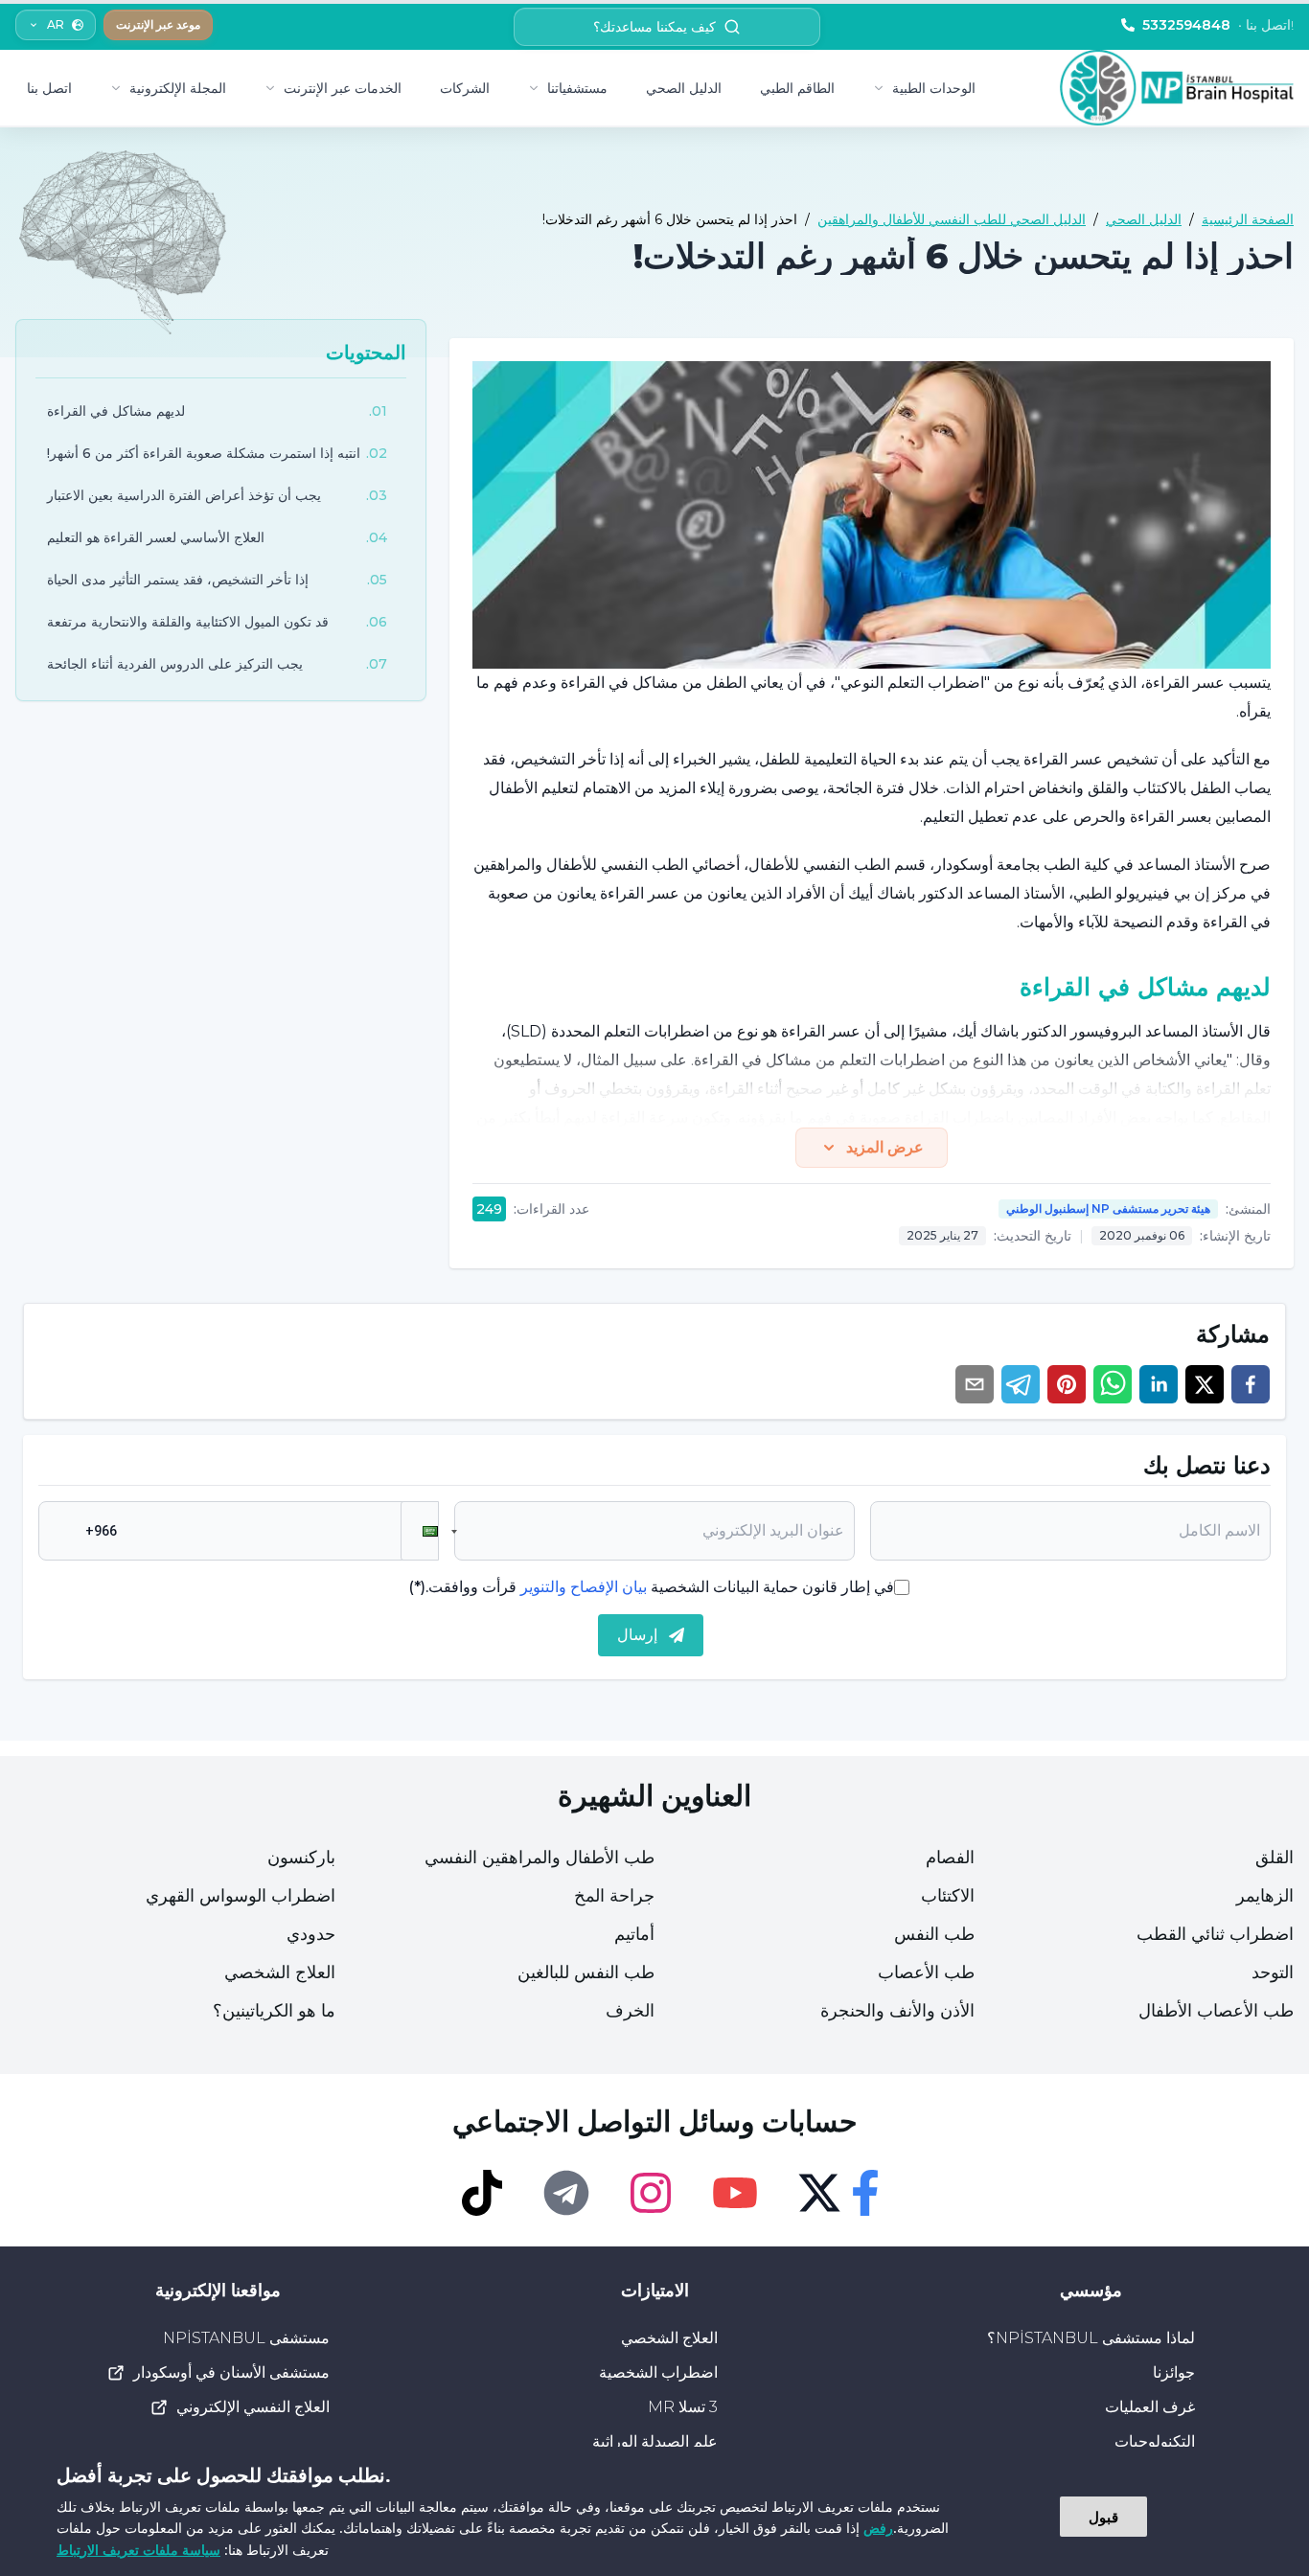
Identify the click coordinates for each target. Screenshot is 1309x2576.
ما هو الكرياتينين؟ (274, 2011)
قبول (1103, 2517)
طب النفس (934, 1934)
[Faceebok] (865, 2193)
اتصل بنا (49, 88)
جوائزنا (1174, 2372)
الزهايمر (1265, 1896)
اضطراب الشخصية (658, 2372)
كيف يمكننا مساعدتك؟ (654, 27)
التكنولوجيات (1155, 2441)
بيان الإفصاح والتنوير (584, 1587)
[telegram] (1021, 1384)
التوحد (1273, 1972)
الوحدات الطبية (934, 88)
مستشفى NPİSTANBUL (246, 2338)
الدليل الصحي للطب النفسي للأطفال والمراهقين (952, 219)
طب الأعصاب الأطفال (1216, 2011)
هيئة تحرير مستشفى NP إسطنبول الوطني (1108, 1208)
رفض (878, 2528)
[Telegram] (566, 2193)
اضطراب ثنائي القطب (1215, 1934)
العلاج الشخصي (280, 1972)
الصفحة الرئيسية (1248, 219)
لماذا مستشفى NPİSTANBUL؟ (1091, 2338)
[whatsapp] (1113, 1384)
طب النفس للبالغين (586, 1972)
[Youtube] (735, 2193)
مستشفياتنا (577, 88)
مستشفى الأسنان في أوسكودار (231, 2372)
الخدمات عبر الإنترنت (343, 88)
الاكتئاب (948, 1896)
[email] (975, 1384)
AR (56, 24)
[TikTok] (482, 2193)
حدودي (311, 1934)
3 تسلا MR (683, 2407)
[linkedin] (1159, 1384)
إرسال (637, 1635)
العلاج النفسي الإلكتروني (253, 2407)
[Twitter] (819, 2193)
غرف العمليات (1150, 2407)
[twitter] (1205, 1384)
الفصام (950, 1858)
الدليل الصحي (684, 88)
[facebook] (1251, 1384)
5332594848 (1218, 25)
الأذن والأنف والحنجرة (897, 2011)
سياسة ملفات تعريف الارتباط (138, 2550)
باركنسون (301, 1858)
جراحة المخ (614, 1896)
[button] (420, 1531)
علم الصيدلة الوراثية (655, 2441)
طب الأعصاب (926, 1972)
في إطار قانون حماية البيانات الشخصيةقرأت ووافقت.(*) (651, 1587)
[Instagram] (651, 2193)
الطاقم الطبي (797, 88)
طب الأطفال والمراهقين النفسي (540, 1858)
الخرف (630, 2011)
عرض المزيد (885, 1147)
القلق (1275, 1858)
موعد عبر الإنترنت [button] (158, 24)
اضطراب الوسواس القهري (241, 1896)
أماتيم (634, 1934)
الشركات (465, 88)
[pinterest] (1067, 1384)
